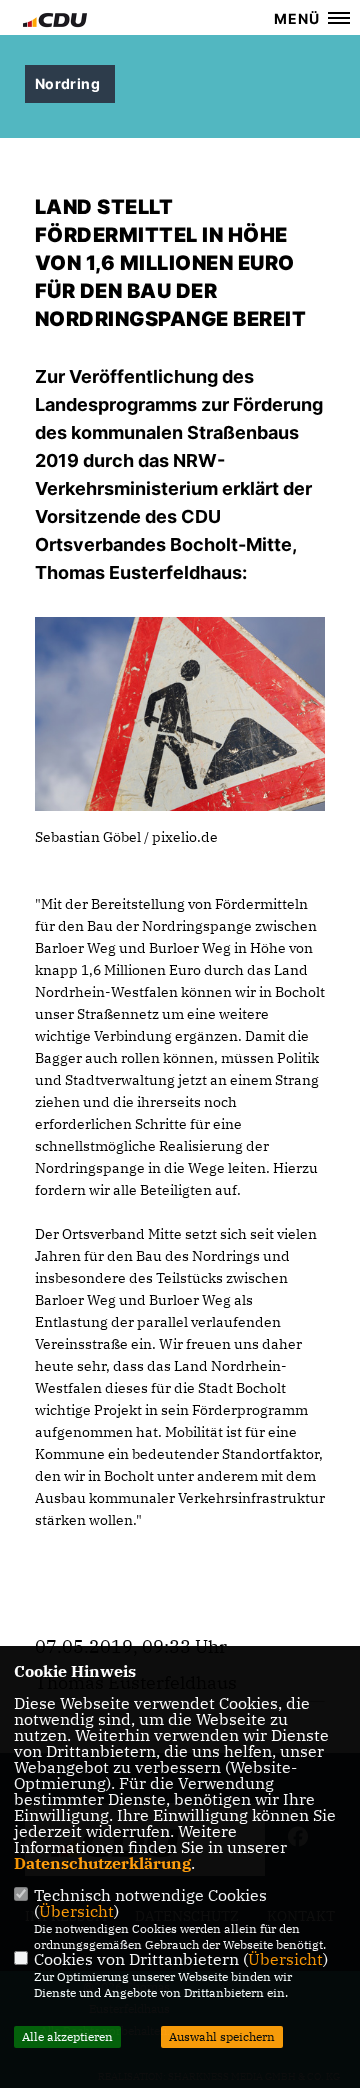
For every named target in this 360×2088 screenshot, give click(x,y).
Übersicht (76, 1911)
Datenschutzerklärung (102, 1863)
